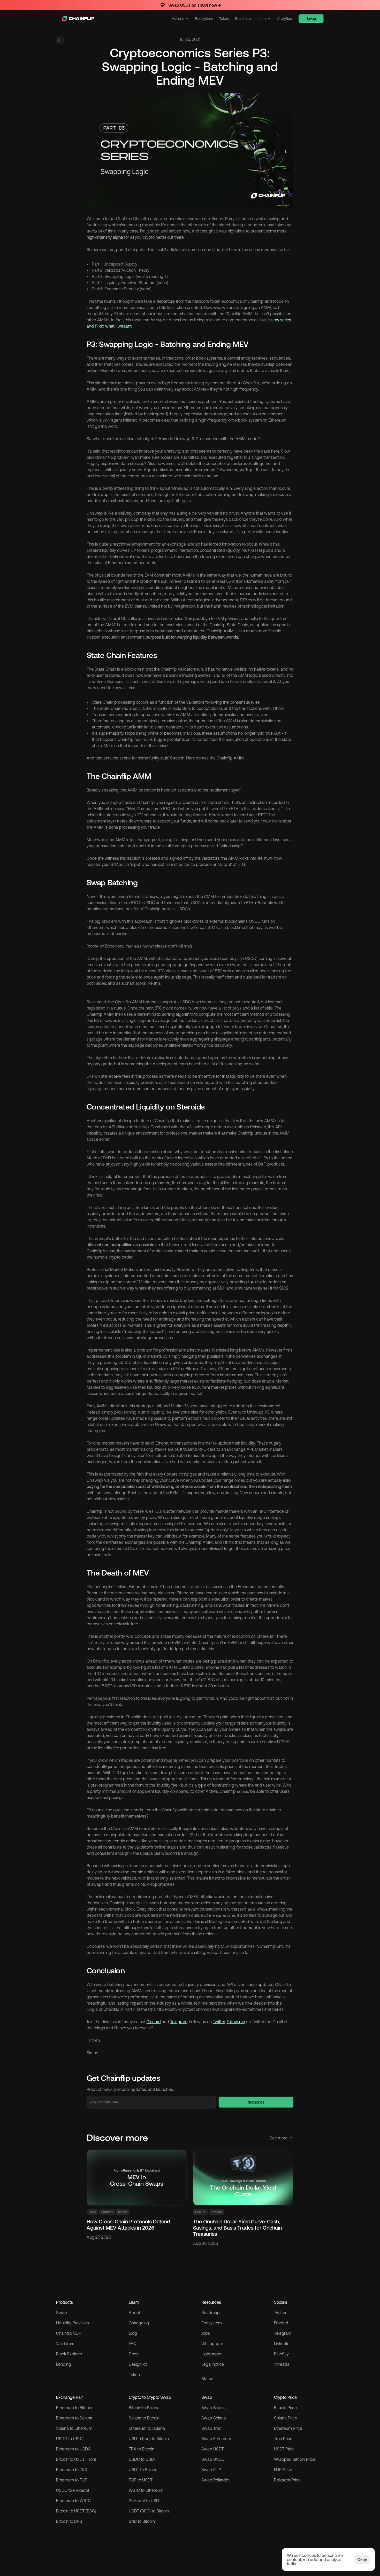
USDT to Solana (143, 2470)
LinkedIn (282, 2344)
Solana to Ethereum (74, 2428)
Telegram (179, 2022)
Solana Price (286, 2418)
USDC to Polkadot (73, 2490)
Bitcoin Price (285, 2408)
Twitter (219, 2022)
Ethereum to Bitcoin (74, 2408)
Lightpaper (211, 2354)
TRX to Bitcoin (142, 2449)
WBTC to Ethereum (146, 2490)
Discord (154, 2022)
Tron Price (283, 2439)
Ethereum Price (288, 2428)
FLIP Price (283, 2470)
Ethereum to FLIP (72, 2480)
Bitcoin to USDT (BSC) (76, 2511)
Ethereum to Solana (74, 2418)
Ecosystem (212, 2323)
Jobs (206, 2333)
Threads (282, 2364)
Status (207, 2379)
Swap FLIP (211, 2470)
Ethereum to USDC (73, 2449)
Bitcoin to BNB (69, 2521)
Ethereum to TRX (72, 2470)
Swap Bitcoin (214, 2408)
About (134, 2313)
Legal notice (213, 2364)
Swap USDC (213, 2459)
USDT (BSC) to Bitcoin (149, 2511)
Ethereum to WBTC (73, 2501)
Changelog (139, 2323)
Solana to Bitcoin (144, 2418)
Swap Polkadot (215, 2480)
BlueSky (281, 2354)
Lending (64, 2364)
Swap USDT (212, 2449)
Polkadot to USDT (145, 2501)
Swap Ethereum (216, 2439)
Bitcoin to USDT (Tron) (76, 2459)
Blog (133, 2333)
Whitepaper (212, 2344)
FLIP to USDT (141, 2480)
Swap (62, 2313)
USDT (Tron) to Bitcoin (149, 2439)
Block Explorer (69, 2354)
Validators (65, 2344)
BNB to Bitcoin (142, 2521)
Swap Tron (211, 2428)
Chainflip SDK (69, 2333)
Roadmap (211, 2313)
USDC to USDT (70, 2439)
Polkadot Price (287, 2480)
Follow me (236, 2022)
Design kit (138, 2364)
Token (134, 2375)
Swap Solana (214, 2418)
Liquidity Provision (73, 2323)
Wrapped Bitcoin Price (295, 2459)
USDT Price (284, 2449)
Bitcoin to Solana (144, 2408)
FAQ (133, 2344)
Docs (134, 2354)
